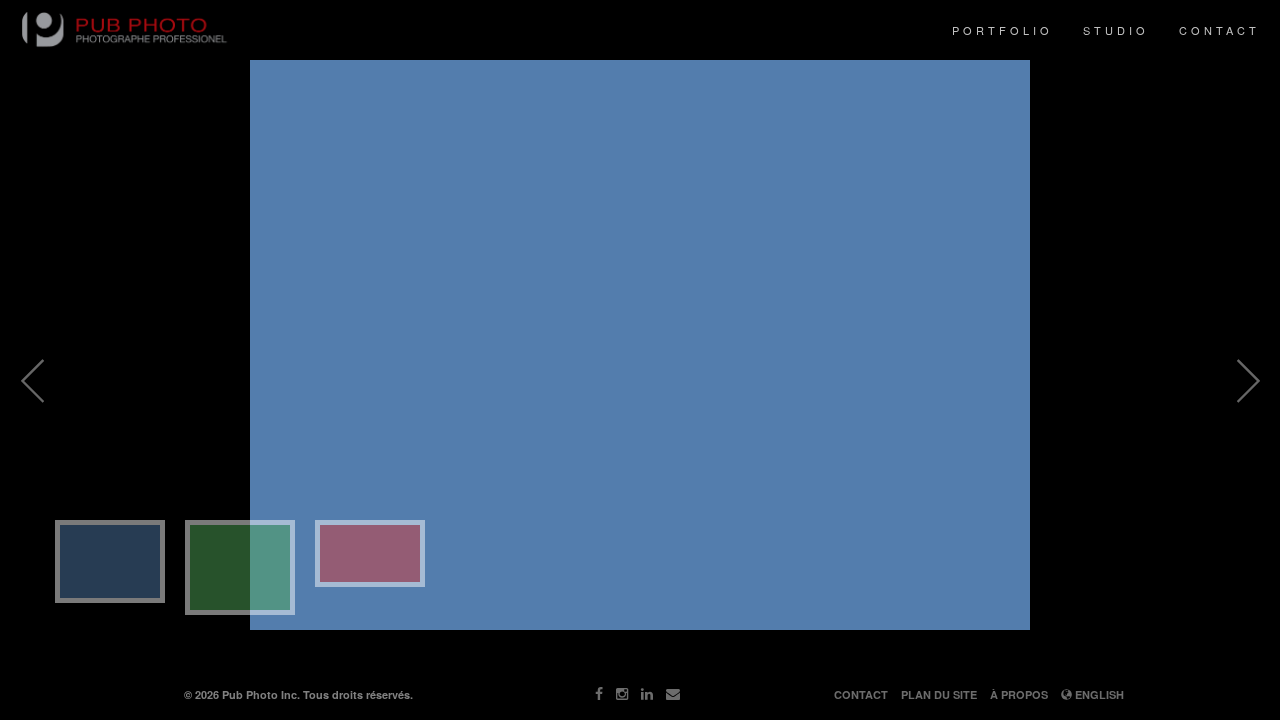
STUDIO (1116, 30)
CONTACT (1219, 30)
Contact (861, 694)
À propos (1019, 694)
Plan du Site (939, 694)
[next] (1248, 381)
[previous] (32, 381)
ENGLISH (1098, 694)
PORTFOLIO (1002, 30)
